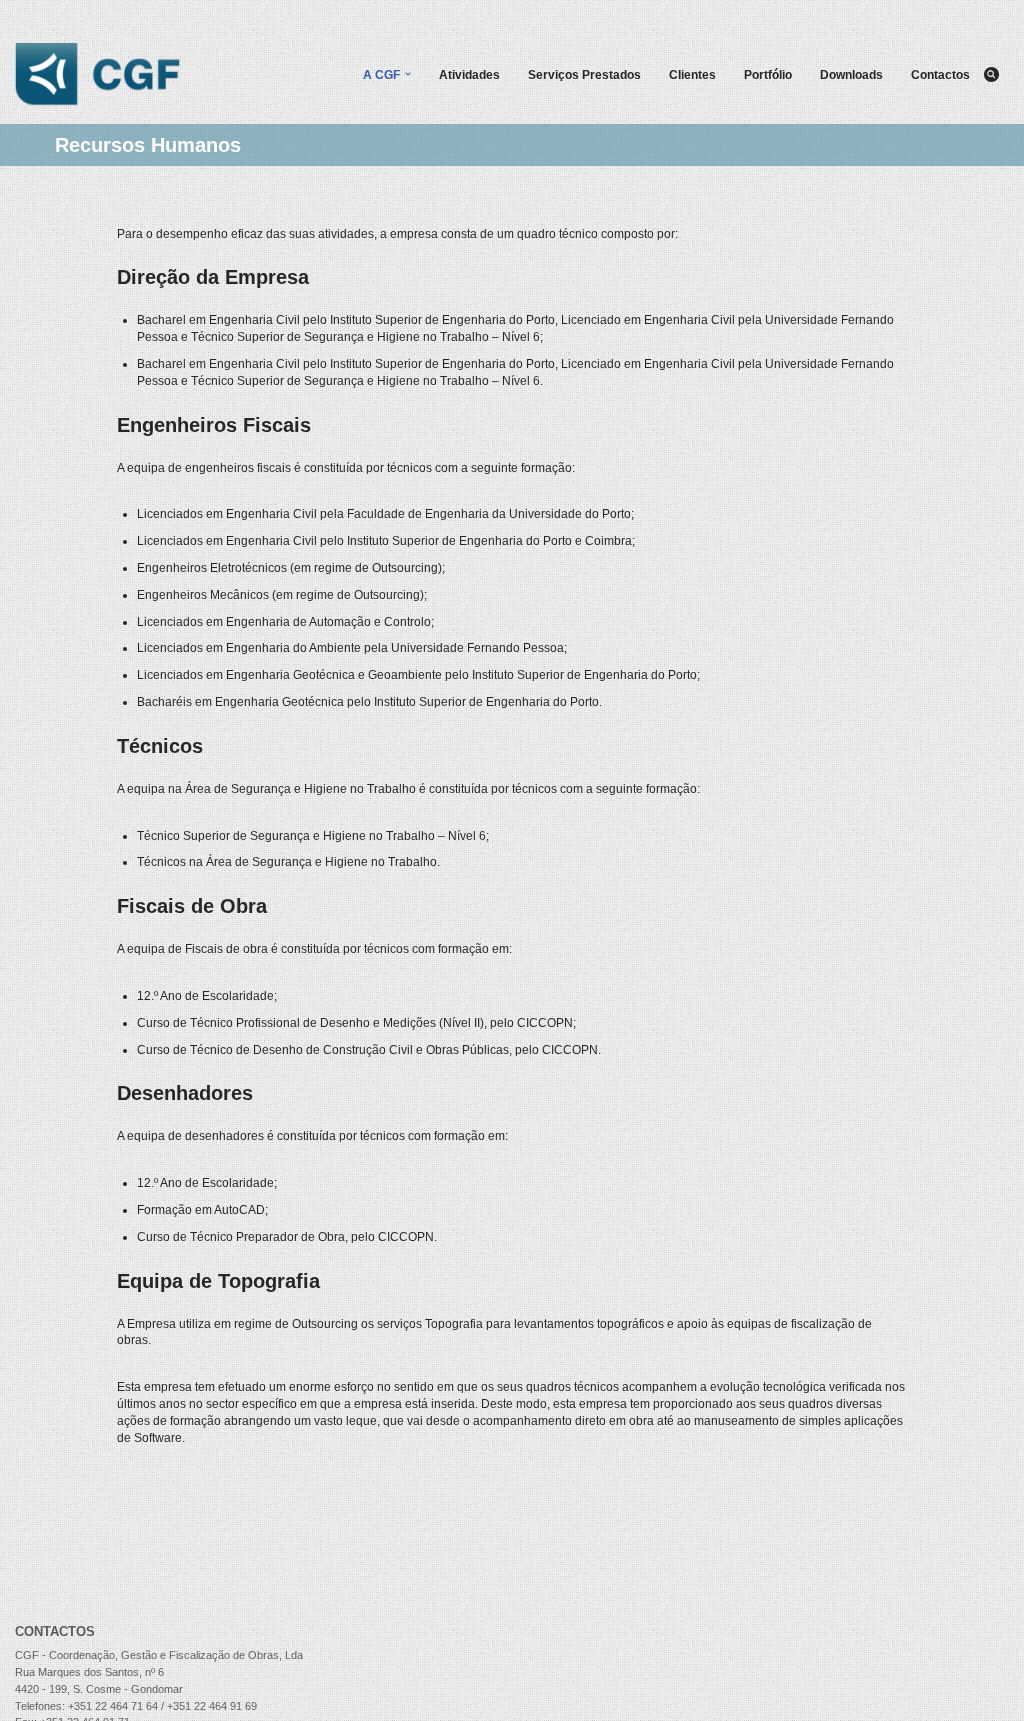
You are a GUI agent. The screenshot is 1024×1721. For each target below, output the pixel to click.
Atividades (469, 75)
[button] (408, 74)
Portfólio (768, 75)
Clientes (692, 75)
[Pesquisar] (991, 74)
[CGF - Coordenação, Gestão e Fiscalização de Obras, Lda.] (97, 74)
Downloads (851, 75)
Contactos (940, 75)
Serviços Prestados (584, 75)
